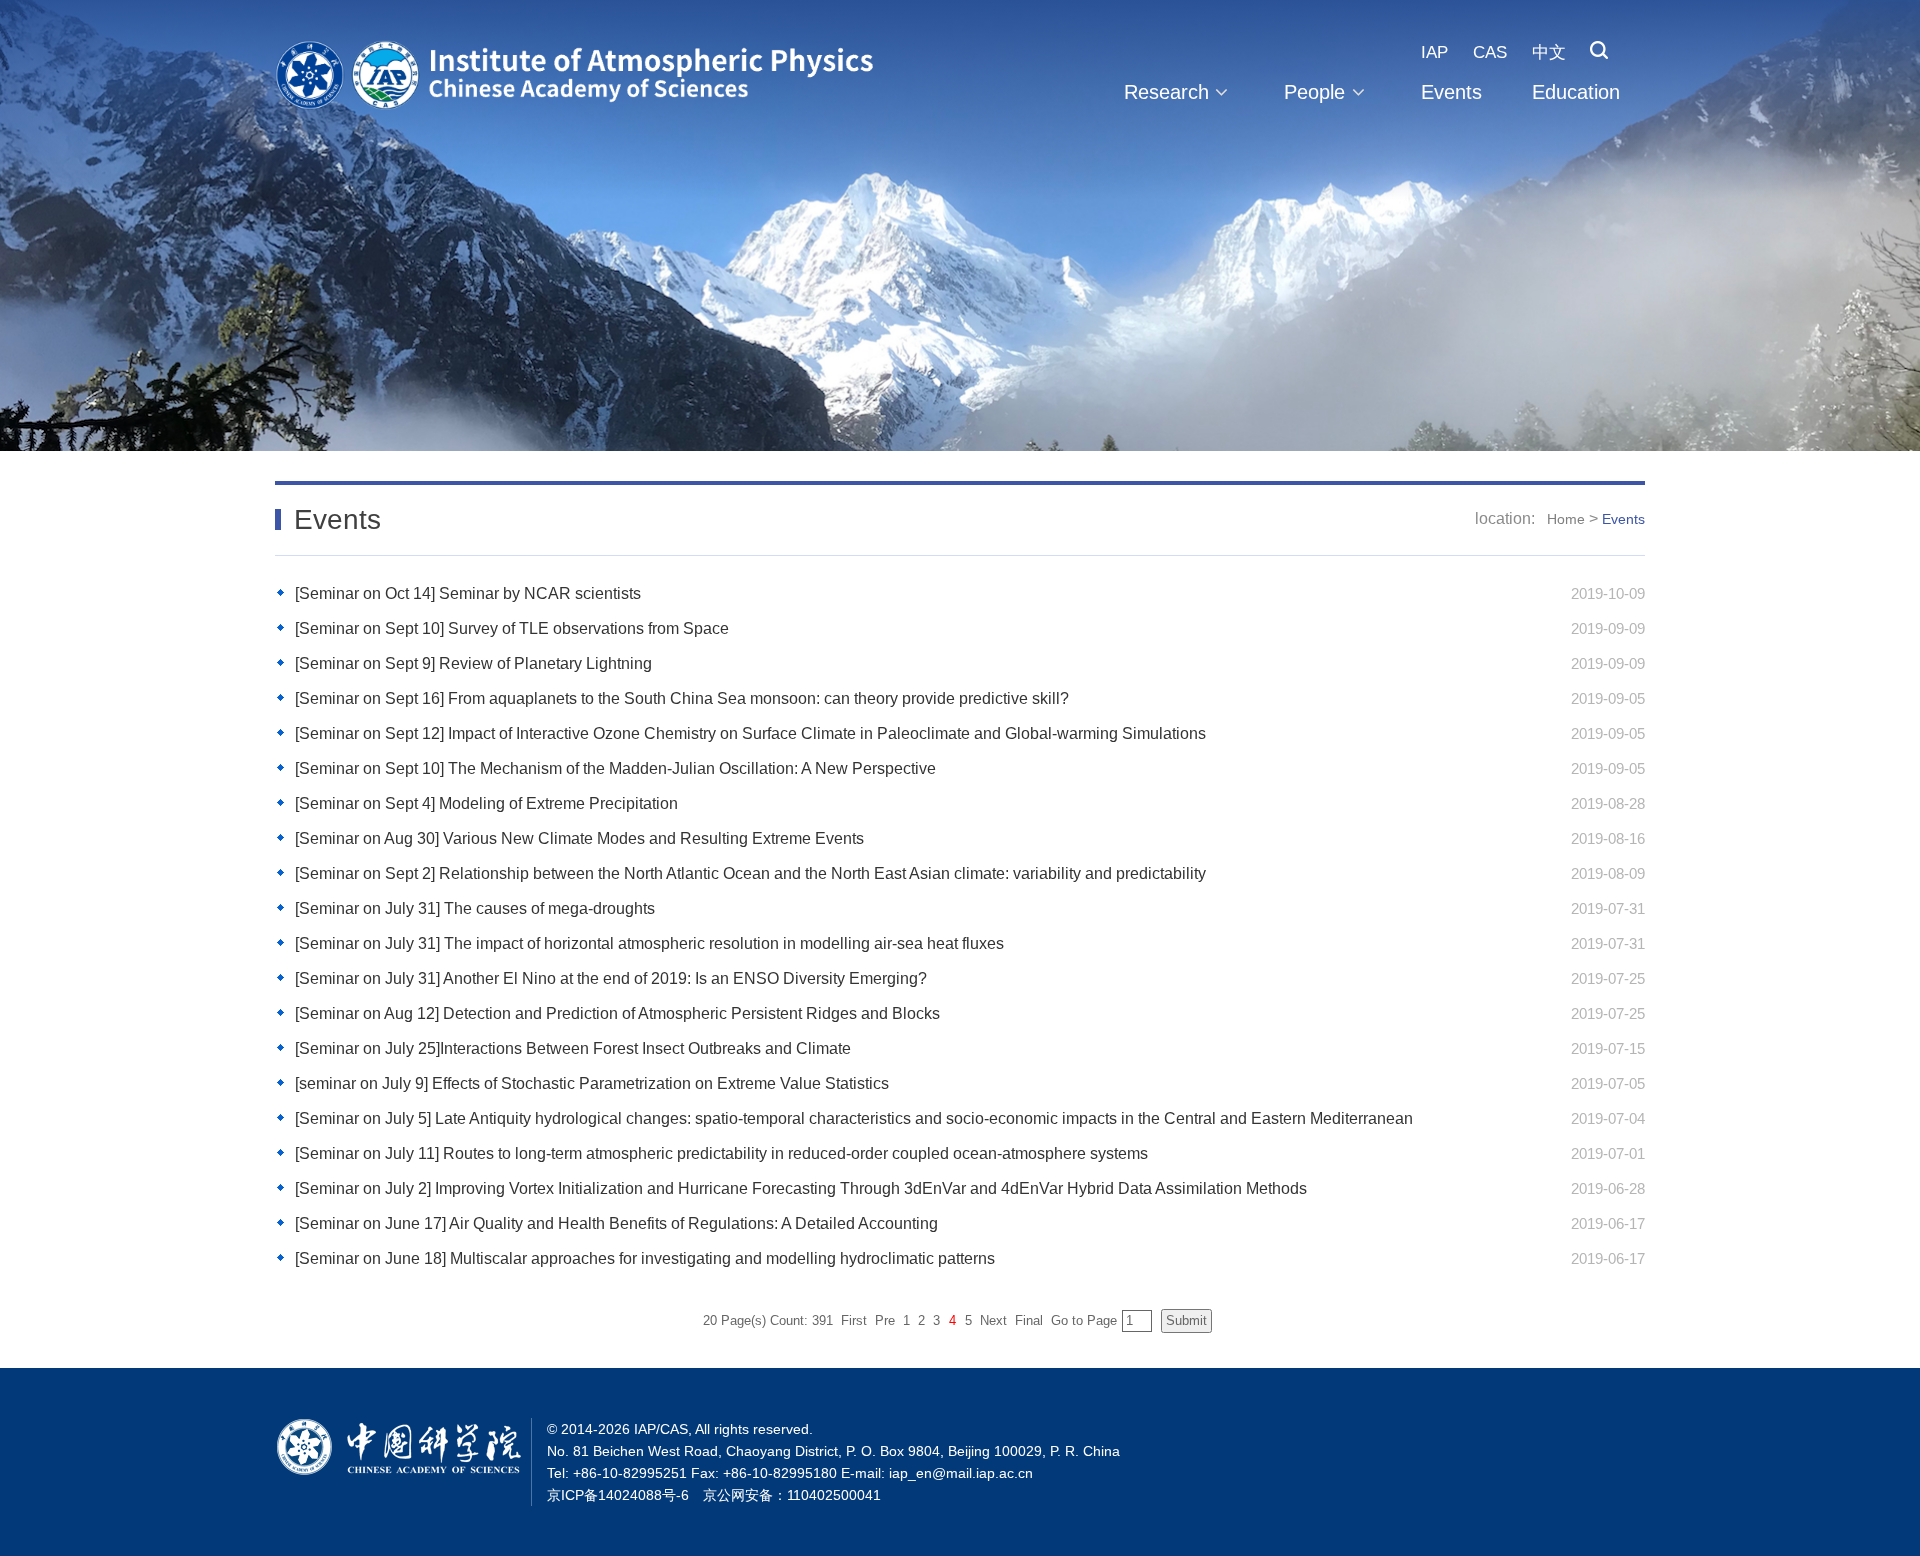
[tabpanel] (960, 225)
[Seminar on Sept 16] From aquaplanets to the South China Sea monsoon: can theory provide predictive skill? (682, 698)
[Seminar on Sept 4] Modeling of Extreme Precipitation (486, 803)
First (854, 1320)
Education (1576, 92)
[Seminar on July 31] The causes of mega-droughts (475, 908)
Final (1029, 1320)
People (1314, 92)
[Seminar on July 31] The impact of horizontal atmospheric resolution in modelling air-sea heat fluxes (649, 943)
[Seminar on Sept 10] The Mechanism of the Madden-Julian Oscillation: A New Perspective (615, 768)
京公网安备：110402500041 (792, 1495)
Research (1166, 92)
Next (993, 1320)
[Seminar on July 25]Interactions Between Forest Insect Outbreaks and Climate (573, 1048)
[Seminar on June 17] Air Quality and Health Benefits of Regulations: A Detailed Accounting (616, 1223)
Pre (885, 1320)
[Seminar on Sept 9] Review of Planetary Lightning (473, 663)
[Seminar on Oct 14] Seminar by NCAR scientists (468, 593)
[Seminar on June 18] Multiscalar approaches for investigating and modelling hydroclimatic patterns (645, 1258)
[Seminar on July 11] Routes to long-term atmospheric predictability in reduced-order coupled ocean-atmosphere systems (721, 1153)
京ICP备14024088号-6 (618, 1495)
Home (1566, 519)
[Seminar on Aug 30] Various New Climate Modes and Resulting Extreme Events (579, 838)
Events (1451, 92)
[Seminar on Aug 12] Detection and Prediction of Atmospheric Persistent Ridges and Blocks (617, 1013)
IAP (1434, 52)
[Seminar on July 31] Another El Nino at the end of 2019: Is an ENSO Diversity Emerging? (611, 978)
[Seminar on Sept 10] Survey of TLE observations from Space (512, 628)
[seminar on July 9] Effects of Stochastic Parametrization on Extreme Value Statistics (592, 1083)
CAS (1490, 52)
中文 (1549, 52)
